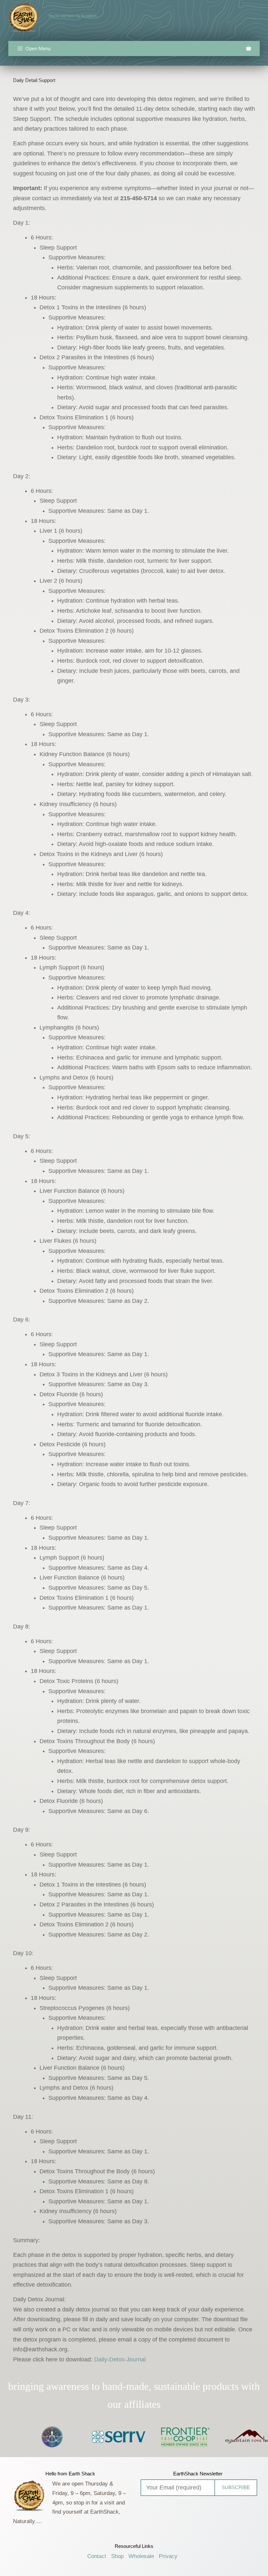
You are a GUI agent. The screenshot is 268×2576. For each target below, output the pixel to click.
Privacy (168, 2556)
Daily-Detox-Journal (120, 2359)
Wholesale (141, 2556)
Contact (97, 2556)
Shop (117, 2556)
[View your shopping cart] (249, 49)
